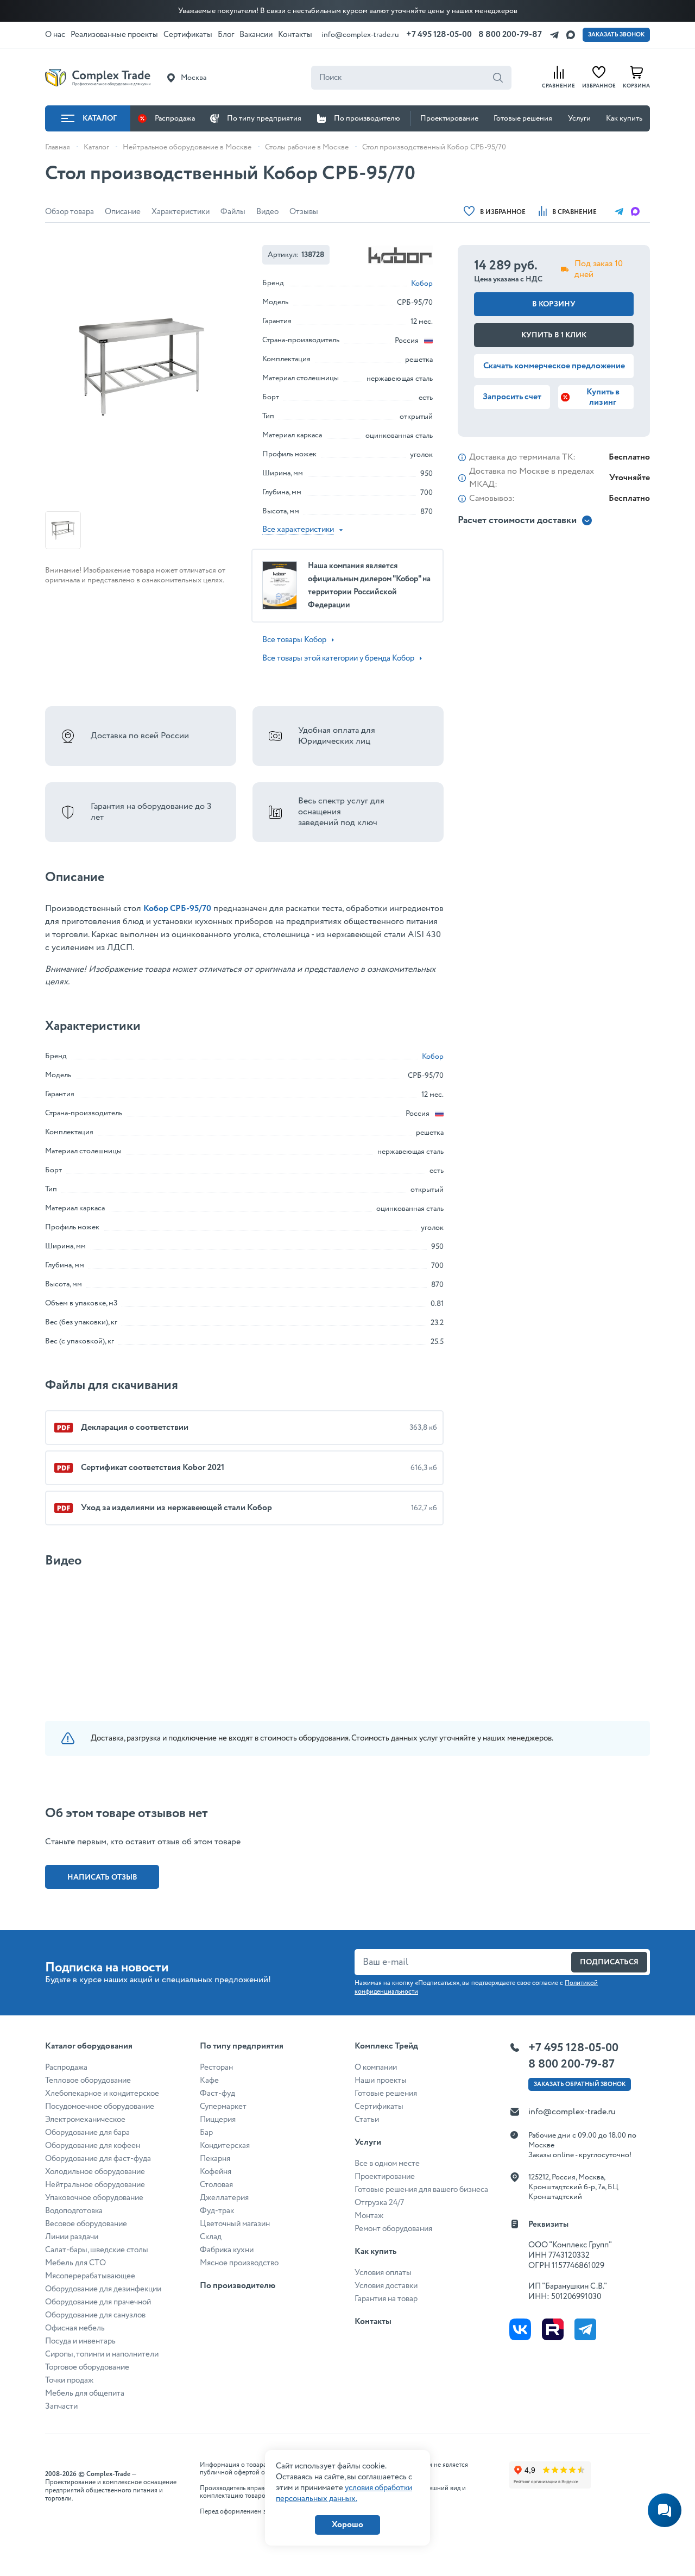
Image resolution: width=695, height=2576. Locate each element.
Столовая (216, 2185)
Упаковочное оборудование (94, 2198)
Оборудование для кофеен (93, 2146)
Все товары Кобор (294, 640)
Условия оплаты (383, 2273)
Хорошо (347, 2525)
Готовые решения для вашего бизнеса (421, 2190)
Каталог (100, 118)
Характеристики (181, 212)
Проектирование (449, 118)
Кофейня (216, 2172)
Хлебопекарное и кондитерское (102, 2094)
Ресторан (216, 2068)
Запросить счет (512, 397)
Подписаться (609, 1962)
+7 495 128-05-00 (439, 34)
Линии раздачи (72, 2237)
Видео (267, 212)
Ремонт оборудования (393, 2229)
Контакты (373, 2321)
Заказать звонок (616, 35)
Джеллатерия (224, 2198)
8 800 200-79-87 (510, 34)
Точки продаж (69, 2380)
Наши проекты (381, 2081)
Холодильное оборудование (95, 2172)
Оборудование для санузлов (95, 2315)
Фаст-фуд (217, 2094)
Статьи (367, 2120)
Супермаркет (223, 2107)
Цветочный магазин (235, 2224)
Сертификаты (379, 2107)
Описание (123, 212)
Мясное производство (239, 2263)
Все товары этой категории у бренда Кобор (338, 658)
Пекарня (215, 2159)
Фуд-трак (217, 2211)
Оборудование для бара (87, 2133)
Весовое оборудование (86, 2224)
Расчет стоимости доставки (517, 521)
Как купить (624, 118)
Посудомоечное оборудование (100, 2107)
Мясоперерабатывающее (90, 2276)
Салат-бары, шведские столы (97, 2250)
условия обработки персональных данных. (344, 2493)
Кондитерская (225, 2146)
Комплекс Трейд (386, 2046)
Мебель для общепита (85, 2393)
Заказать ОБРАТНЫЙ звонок (580, 2084)
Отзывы (304, 212)
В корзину (554, 304)
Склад (211, 2237)
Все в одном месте (387, 2164)
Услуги (579, 118)
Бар (206, 2133)
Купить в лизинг (603, 397)
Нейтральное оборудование (95, 2185)
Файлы (233, 212)
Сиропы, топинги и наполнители (102, 2354)
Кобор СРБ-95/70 (177, 909)
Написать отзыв (102, 1877)
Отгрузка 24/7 (379, 2203)
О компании (376, 2068)
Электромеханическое (85, 2120)
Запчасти (61, 2407)
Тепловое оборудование (88, 2081)
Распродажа (175, 118)
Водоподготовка (74, 2211)
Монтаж (369, 2216)
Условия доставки (386, 2286)
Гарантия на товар (386, 2299)
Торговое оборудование (87, 2367)
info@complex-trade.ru (360, 35)
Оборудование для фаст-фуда (98, 2159)
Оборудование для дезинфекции (103, 2289)
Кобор (422, 284)
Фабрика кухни (227, 2250)
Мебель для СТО (75, 2263)
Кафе (209, 2081)
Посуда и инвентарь (80, 2341)
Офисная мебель (75, 2328)
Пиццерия (218, 2120)
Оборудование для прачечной (98, 2302)
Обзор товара (69, 212)
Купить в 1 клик (554, 335)
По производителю (367, 118)
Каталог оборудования (89, 2046)
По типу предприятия (264, 118)
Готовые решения (523, 118)
